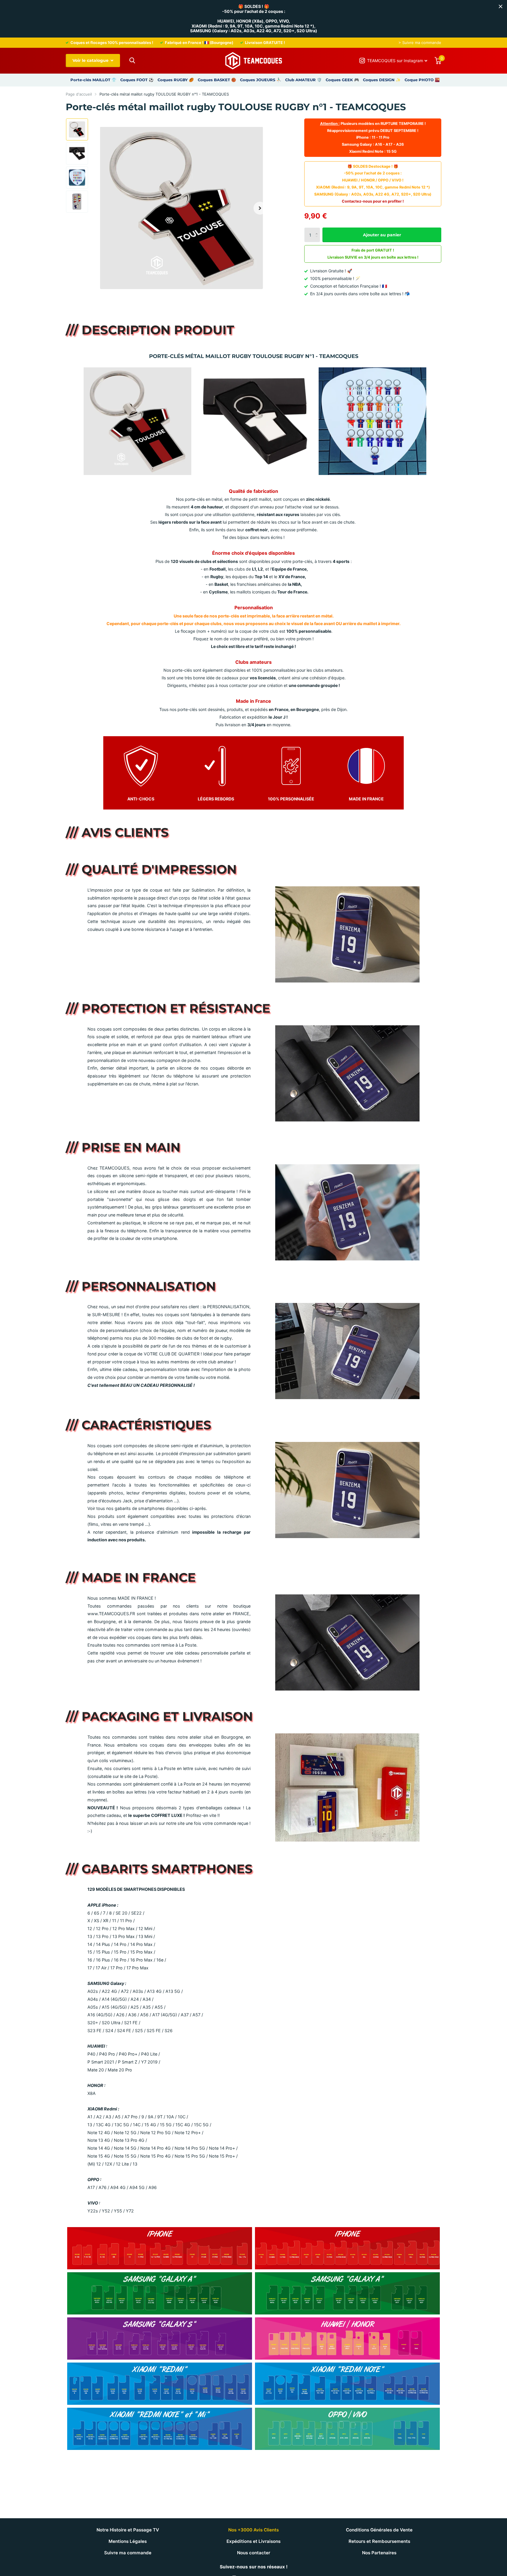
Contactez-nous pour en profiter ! (373, 201)
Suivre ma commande (128, 2553)
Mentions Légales (128, 2541)
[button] (260, 208)
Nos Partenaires (379, 2553)
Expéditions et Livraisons (253, 2541)
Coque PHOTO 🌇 (422, 80)
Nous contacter (254, 2553)
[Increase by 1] (318, 230)
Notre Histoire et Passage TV (128, 2530)
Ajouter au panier (382, 235)
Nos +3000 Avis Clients (253, 2530)
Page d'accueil (79, 94)
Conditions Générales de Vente (379, 2530)
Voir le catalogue (91, 60)
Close (501, 6)
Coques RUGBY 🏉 (176, 80)
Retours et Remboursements (379, 2541)
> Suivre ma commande (420, 43)
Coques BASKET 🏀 (217, 80)
